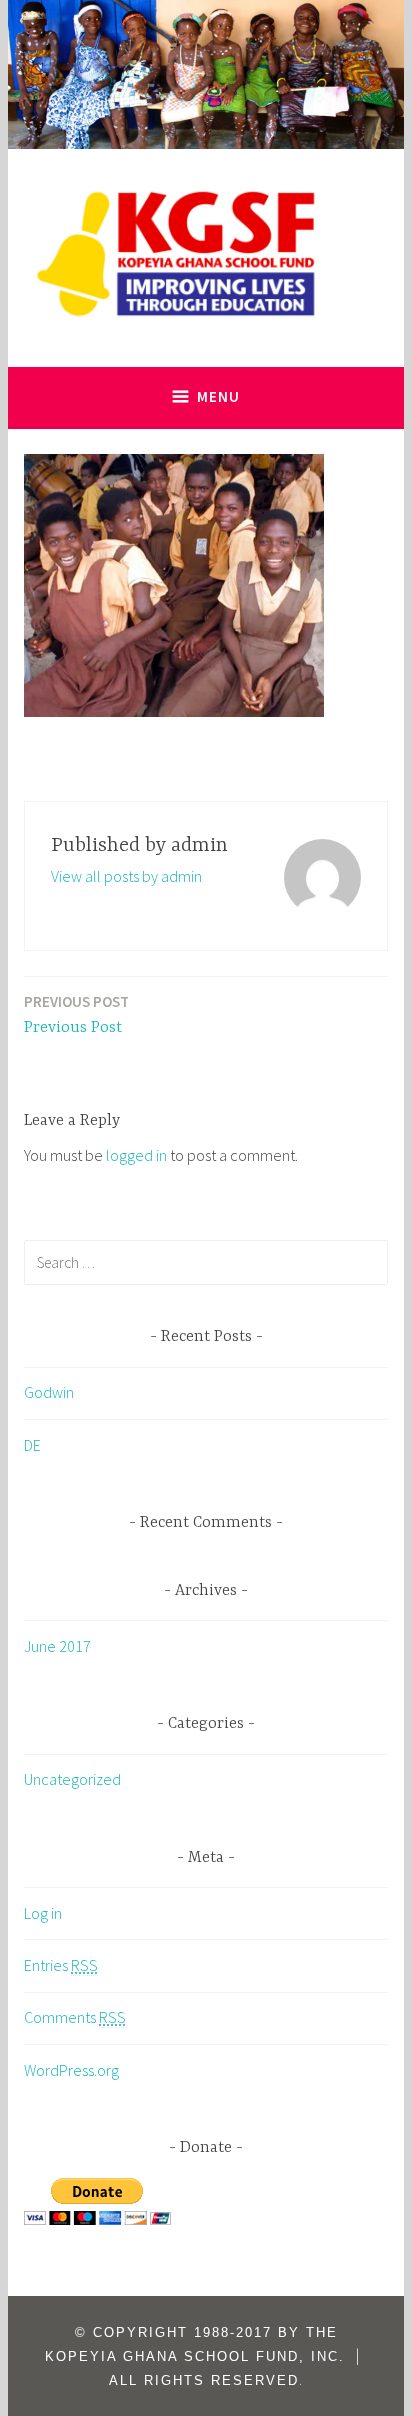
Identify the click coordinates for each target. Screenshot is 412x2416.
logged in (136, 1155)
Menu (218, 396)
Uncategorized (72, 1779)
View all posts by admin (126, 876)
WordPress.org (71, 2070)
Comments (75, 2017)
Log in (43, 1913)
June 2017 (57, 1646)
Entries (61, 1965)
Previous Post (76, 1014)
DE (32, 1445)
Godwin (49, 1392)
